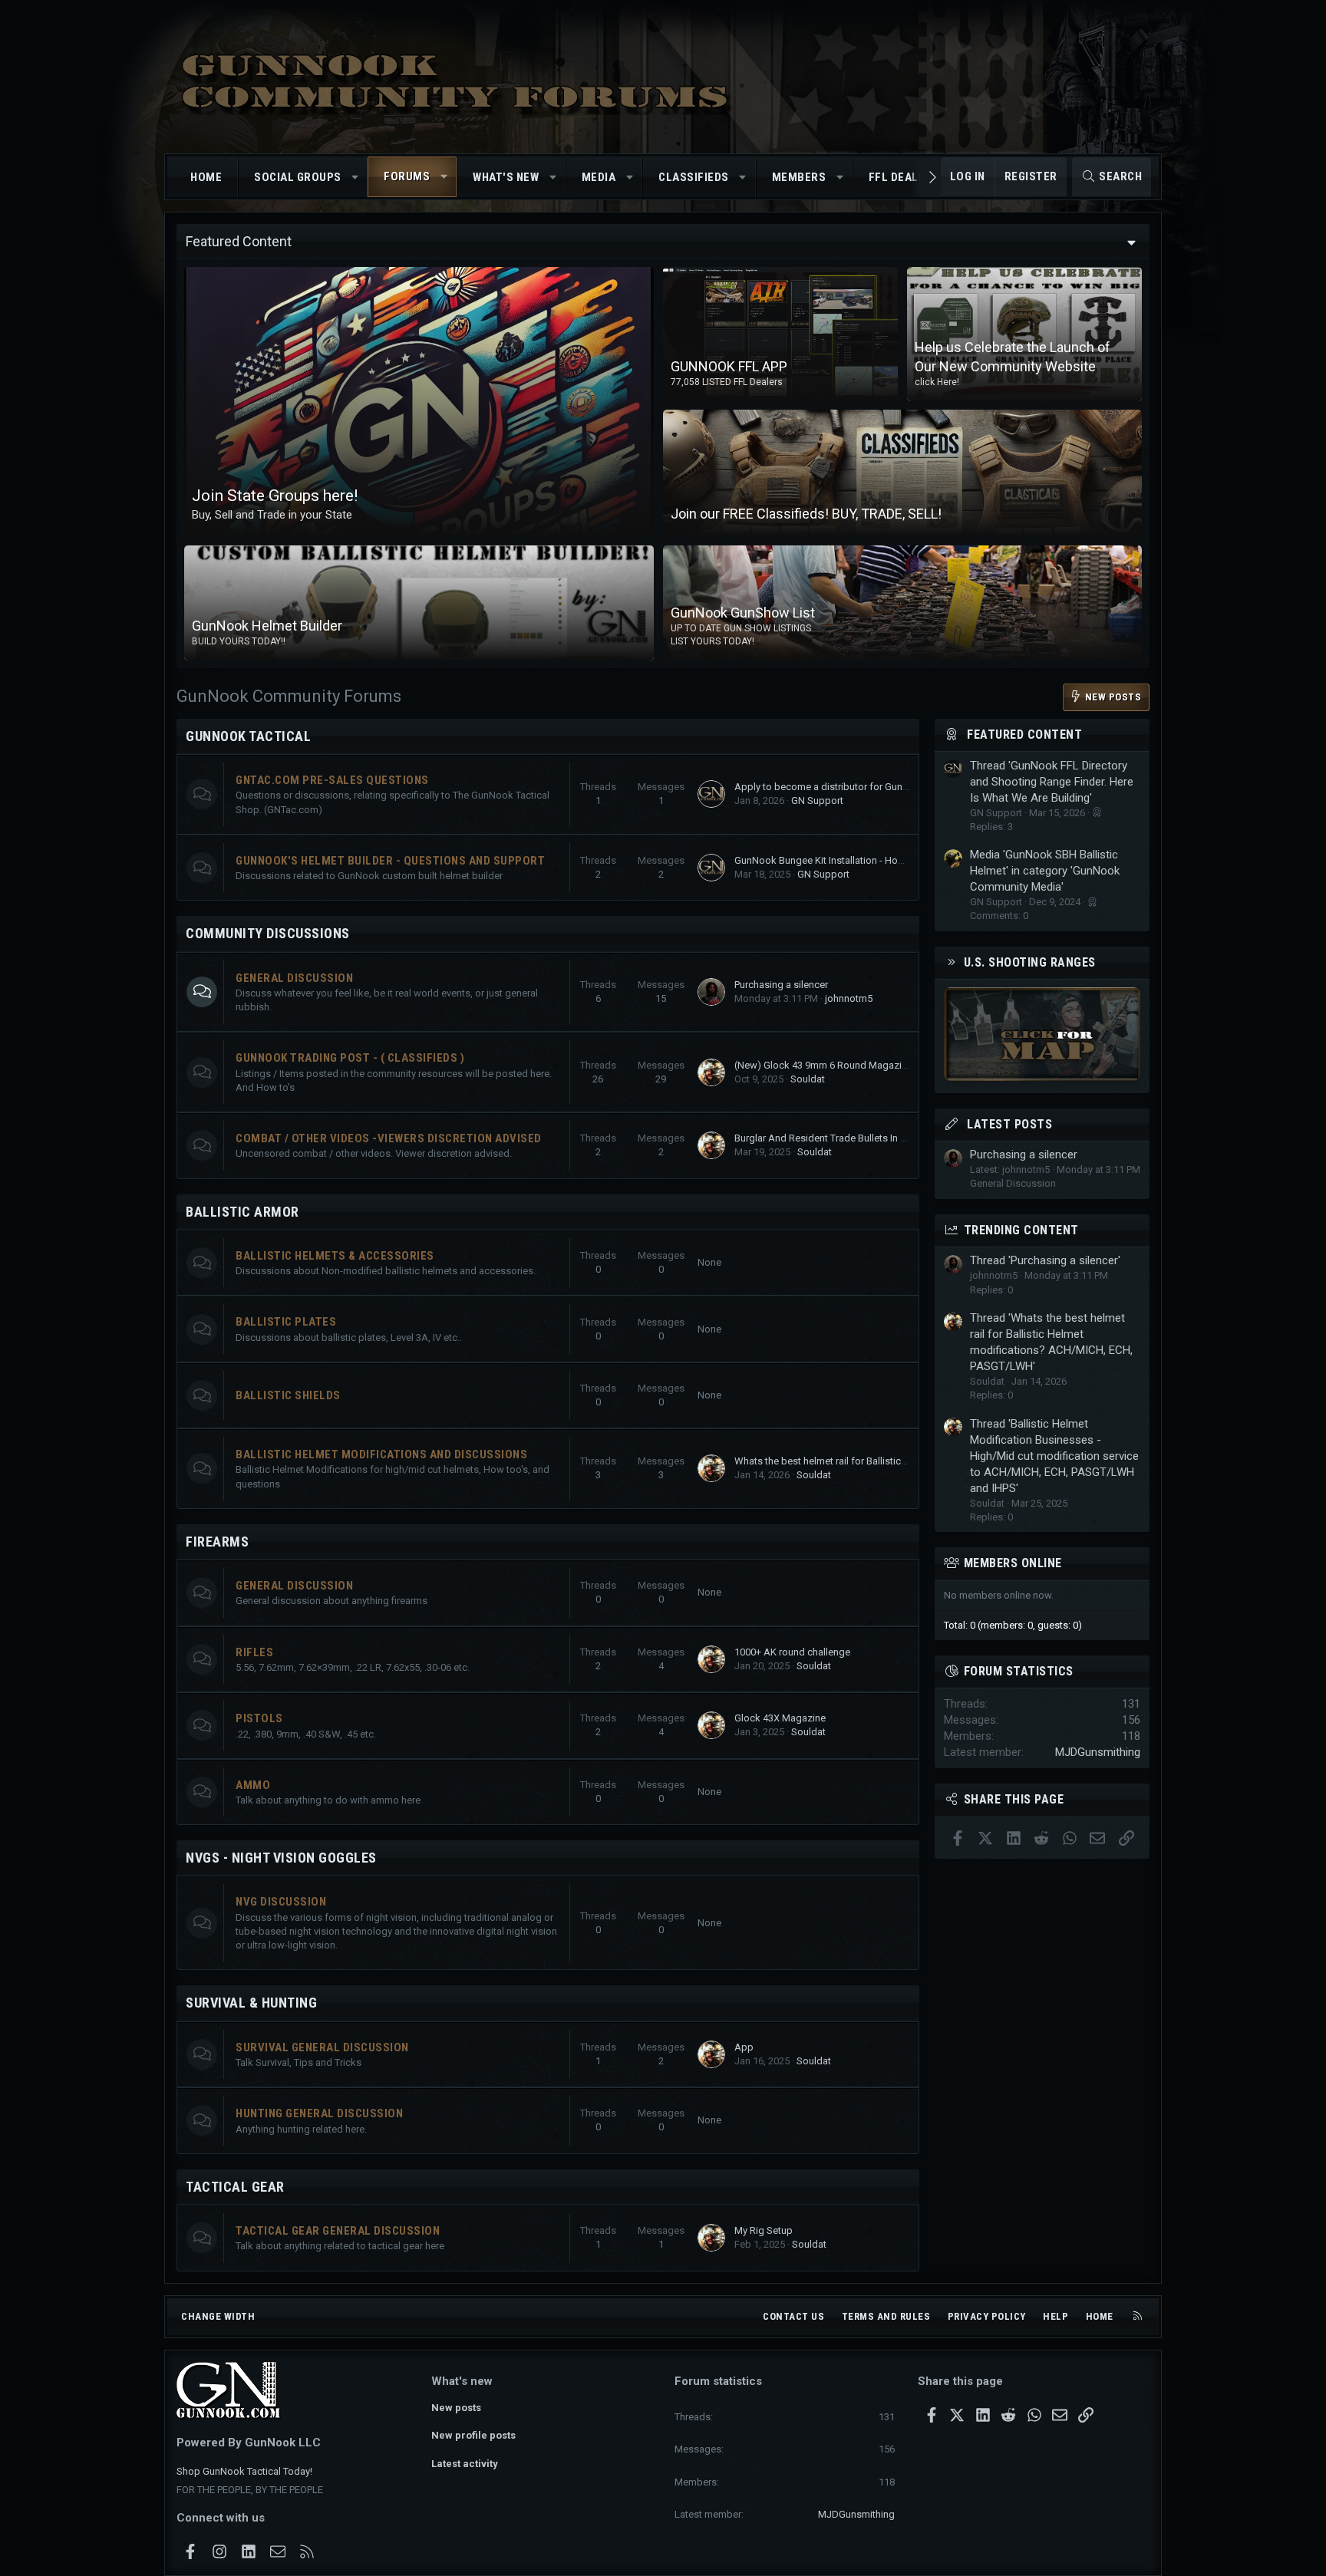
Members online (1013, 1563)
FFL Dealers (904, 177)
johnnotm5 (849, 998)
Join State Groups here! (275, 496)
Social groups (298, 177)
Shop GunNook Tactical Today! (244, 2471)
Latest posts (1009, 1124)
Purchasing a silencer (781, 985)
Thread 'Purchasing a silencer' (1045, 1260)
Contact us (793, 2316)
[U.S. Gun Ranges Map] (1042, 1077)
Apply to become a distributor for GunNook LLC (840, 787)
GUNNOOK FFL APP (729, 366)
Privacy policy (987, 2316)
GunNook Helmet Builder (267, 626)
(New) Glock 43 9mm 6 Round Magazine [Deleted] (844, 1065)
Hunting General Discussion (319, 2113)
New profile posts (473, 2435)
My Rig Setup (764, 2230)
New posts (456, 2408)
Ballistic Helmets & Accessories (335, 1256)
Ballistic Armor (242, 1212)
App (744, 2047)
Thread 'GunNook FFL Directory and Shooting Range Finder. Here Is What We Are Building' (1052, 782)
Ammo (253, 1785)
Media (599, 177)
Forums (407, 176)
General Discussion (294, 978)
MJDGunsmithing (1098, 1752)
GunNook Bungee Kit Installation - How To (826, 860)
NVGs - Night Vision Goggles (281, 1858)
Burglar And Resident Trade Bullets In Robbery (836, 1138)
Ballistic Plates (286, 1322)
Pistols (259, 1718)
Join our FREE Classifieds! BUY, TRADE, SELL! (806, 514)
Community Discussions (268, 933)
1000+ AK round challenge (792, 1652)
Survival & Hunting (251, 2003)
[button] (355, 178)
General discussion (294, 1586)
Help (1056, 2316)
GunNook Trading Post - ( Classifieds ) (350, 1058)
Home (206, 177)
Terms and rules (886, 2316)
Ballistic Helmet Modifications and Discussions (381, 1454)
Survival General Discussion (322, 2047)
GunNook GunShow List (743, 613)
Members (799, 177)
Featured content (1024, 735)
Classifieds (694, 177)
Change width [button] (218, 2316)
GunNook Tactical (248, 736)
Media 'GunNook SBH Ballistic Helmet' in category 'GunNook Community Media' (1045, 871)
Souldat (808, 1079)
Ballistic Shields (288, 1395)
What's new (506, 177)
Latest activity (465, 2464)
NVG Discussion (281, 1902)
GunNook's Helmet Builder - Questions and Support (390, 861)
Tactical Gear (235, 2187)
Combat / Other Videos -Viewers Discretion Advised (389, 1138)
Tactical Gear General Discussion (338, 2231)
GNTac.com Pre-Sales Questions (332, 780)
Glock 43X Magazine (780, 1718)
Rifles (254, 1652)
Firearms (217, 1542)
